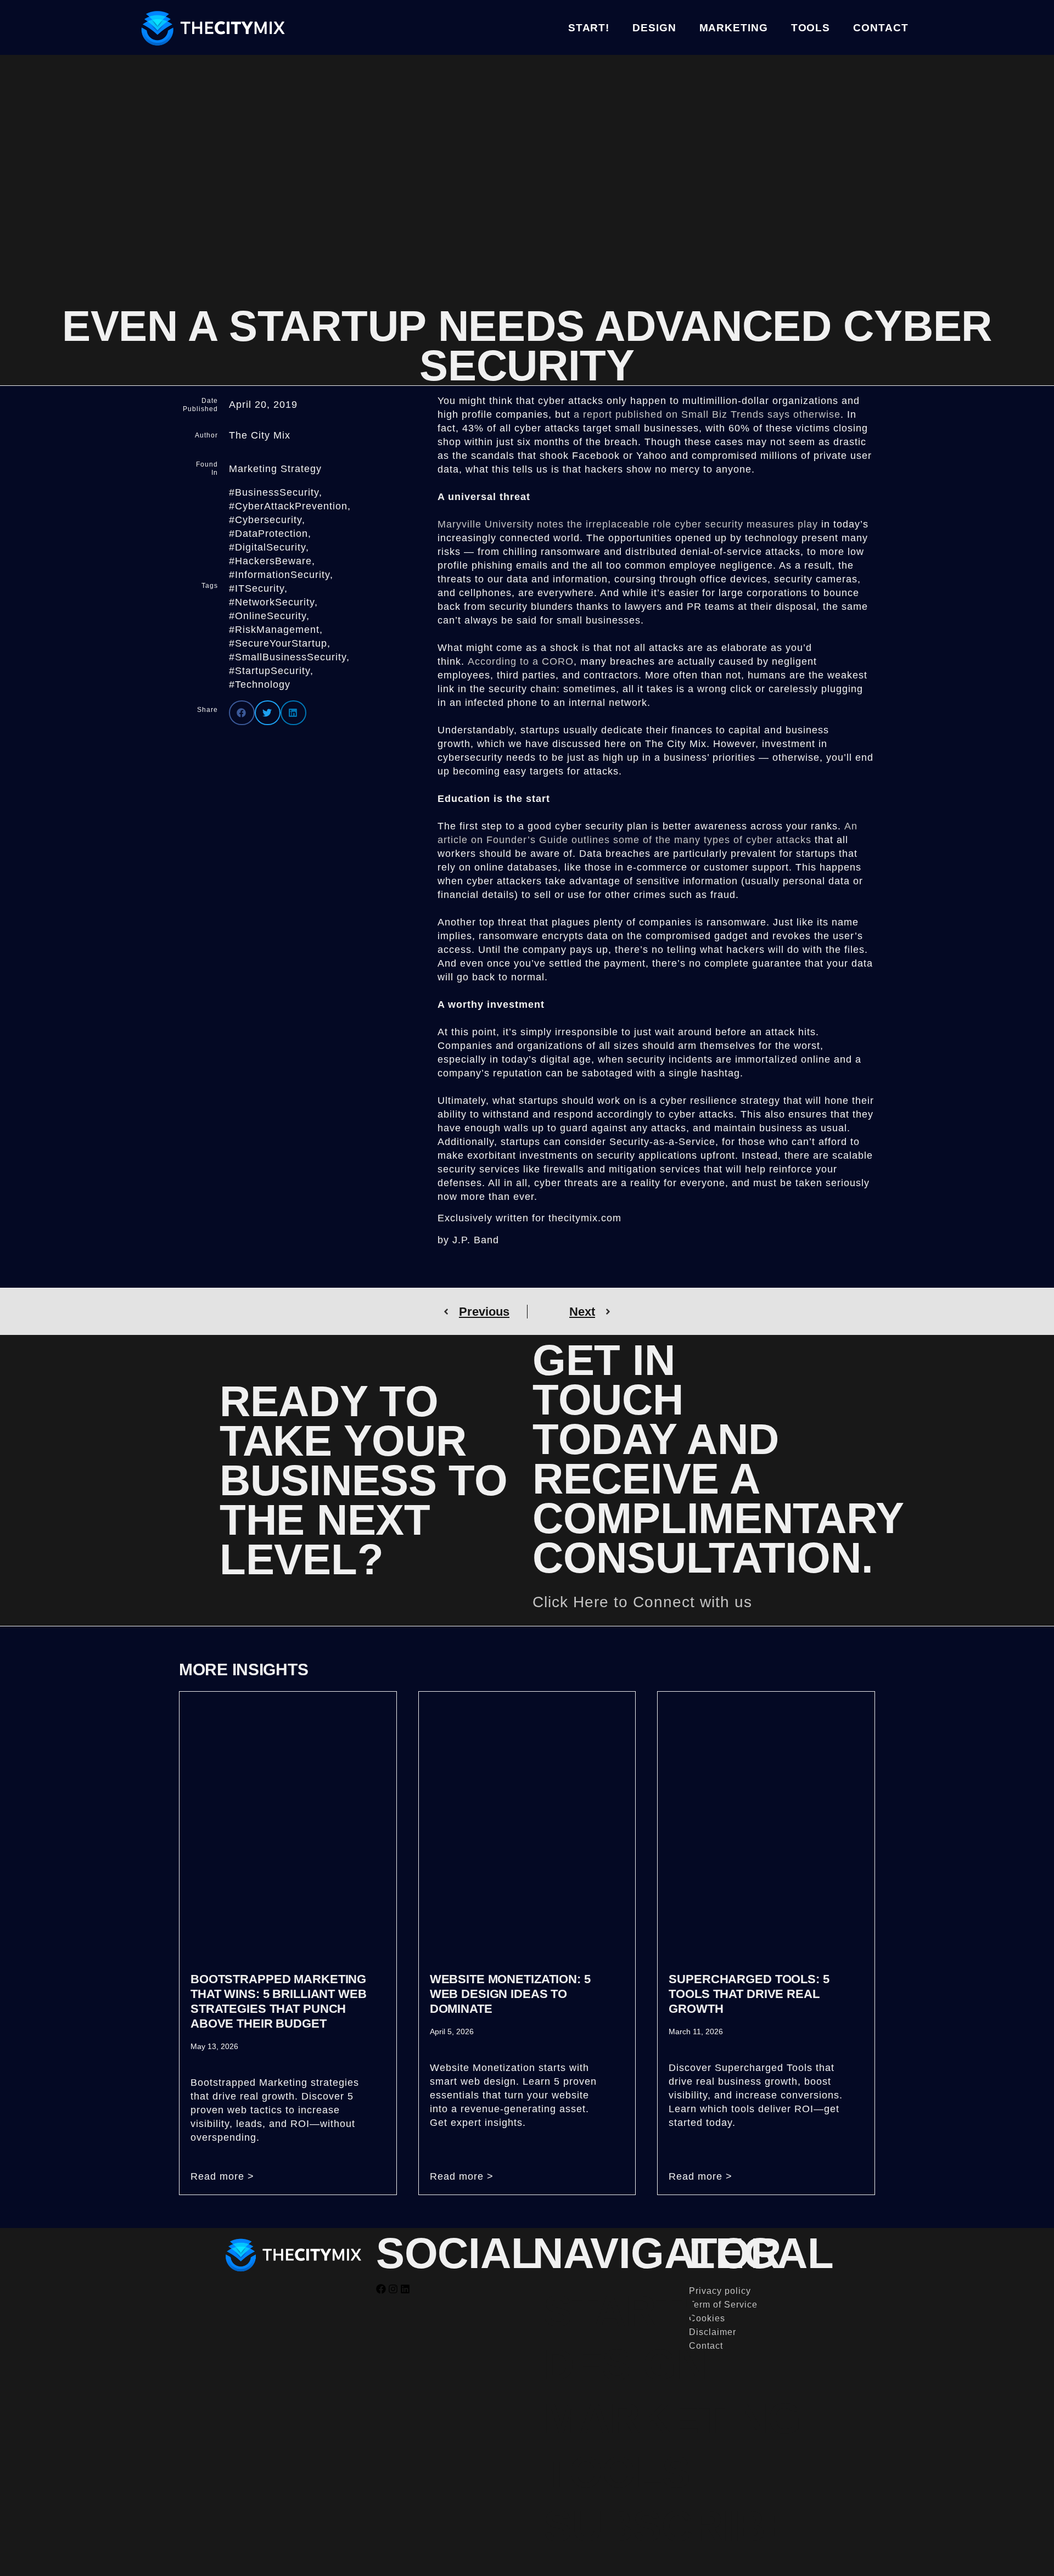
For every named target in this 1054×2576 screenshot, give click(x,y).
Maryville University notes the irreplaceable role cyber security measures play (628, 524)
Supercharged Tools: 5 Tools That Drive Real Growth (749, 1994)
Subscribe (611, 2526)
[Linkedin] (405, 2289)
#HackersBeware (270, 561)
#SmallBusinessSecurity (288, 657)
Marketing (734, 28)
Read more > (222, 2176)
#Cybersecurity (265, 520)
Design (654, 28)
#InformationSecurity (279, 575)
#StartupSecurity (270, 671)
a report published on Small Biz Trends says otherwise (707, 414)
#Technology (260, 684)
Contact (881, 28)
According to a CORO (521, 661)
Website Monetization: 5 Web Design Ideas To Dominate (510, 1994)
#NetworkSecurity (272, 602)
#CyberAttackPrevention (288, 506)
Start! (589, 28)
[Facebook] (381, 2289)
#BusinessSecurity (274, 492)
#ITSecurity (257, 588)
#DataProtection (268, 534)
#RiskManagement (274, 630)
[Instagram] (393, 2289)
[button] (242, 713)
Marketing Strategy (275, 469)
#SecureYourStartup (278, 643)
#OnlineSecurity (268, 616)
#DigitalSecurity (267, 547)
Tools (811, 28)
